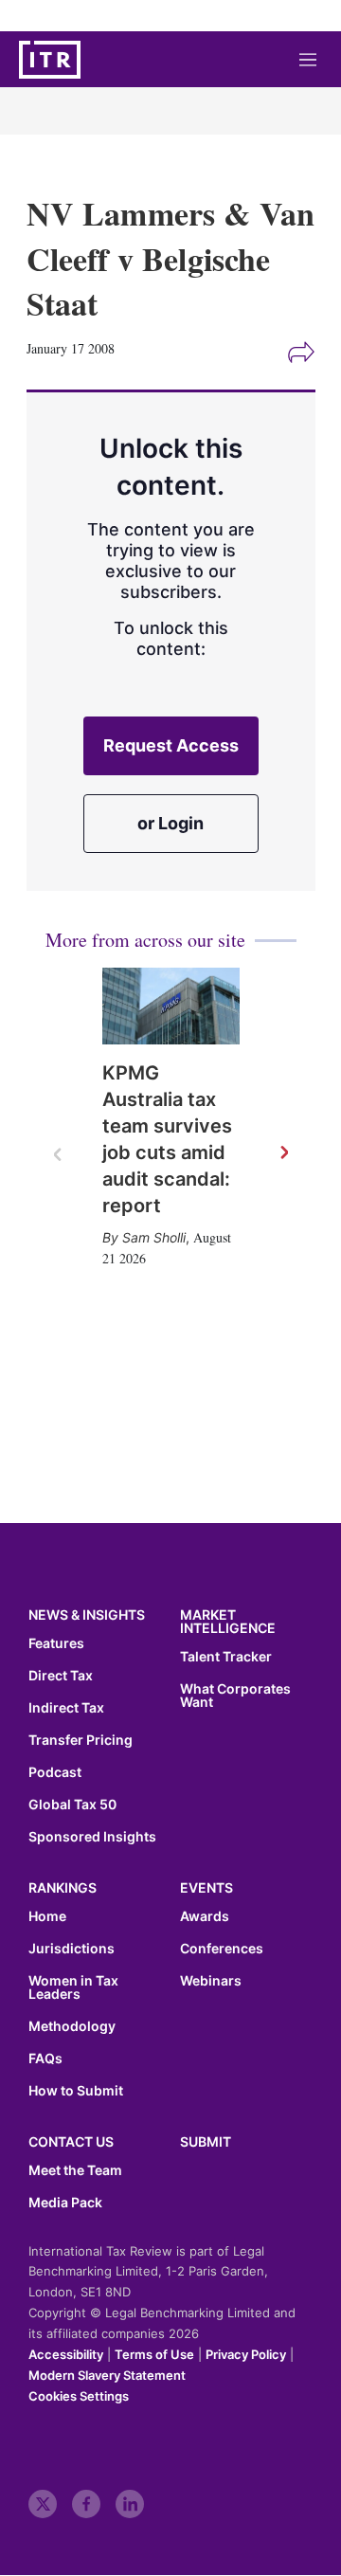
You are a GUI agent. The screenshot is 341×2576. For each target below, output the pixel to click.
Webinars (211, 1981)
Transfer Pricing (81, 1740)
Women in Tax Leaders (73, 1987)
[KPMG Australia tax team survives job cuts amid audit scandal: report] (171, 1007)
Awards (205, 1916)
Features (56, 1643)
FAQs (45, 2059)
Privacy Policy (246, 2354)
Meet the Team (75, 2170)
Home (47, 1916)
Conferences (222, 1949)
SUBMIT (206, 2141)
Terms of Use (154, 2354)
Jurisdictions (72, 1949)
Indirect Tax (66, 1708)
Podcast (55, 1772)
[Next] (283, 1153)
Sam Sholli (154, 1237)
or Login (170, 823)
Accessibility (66, 2354)
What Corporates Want (235, 1696)
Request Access (171, 745)
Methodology (72, 2026)
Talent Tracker (226, 1657)
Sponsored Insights (92, 1837)
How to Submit (76, 2091)
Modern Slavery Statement (107, 2375)
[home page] (50, 60)
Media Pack (65, 2203)
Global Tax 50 (72, 1805)
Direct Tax (61, 1676)
